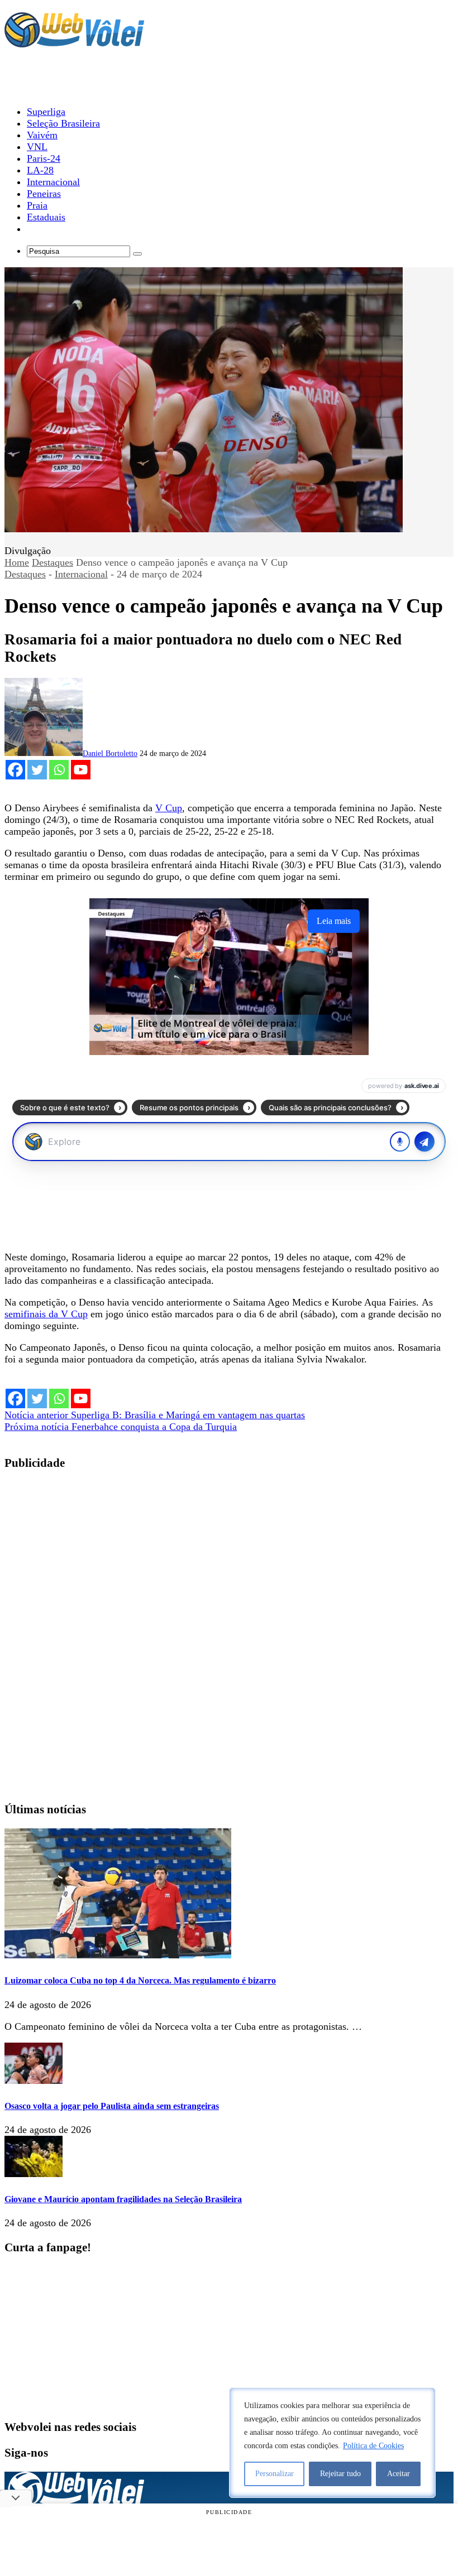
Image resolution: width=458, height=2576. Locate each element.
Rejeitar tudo (340, 2474)
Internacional (81, 574)
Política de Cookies (373, 2446)
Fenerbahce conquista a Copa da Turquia (121, 1427)
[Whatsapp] (59, 770)
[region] (332, 2443)
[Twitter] (37, 770)
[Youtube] (81, 770)
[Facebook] (15, 770)
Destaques (53, 562)
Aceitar (399, 2474)
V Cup (169, 808)
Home (17, 562)
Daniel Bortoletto (110, 753)
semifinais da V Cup (46, 1314)
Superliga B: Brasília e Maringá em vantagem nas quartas (155, 1415)
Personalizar (275, 2474)
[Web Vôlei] (74, 42)
